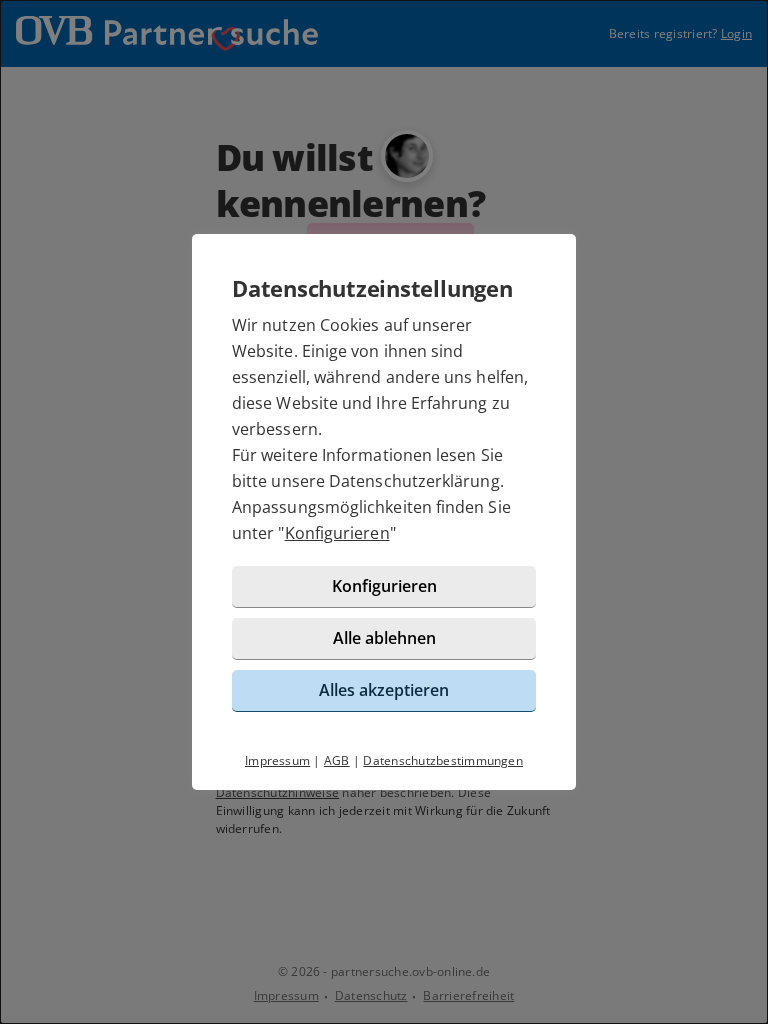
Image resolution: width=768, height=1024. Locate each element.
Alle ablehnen (384, 638)
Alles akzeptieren (384, 690)
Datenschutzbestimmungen (443, 760)
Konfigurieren (337, 533)
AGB (337, 760)
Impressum (277, 760)
